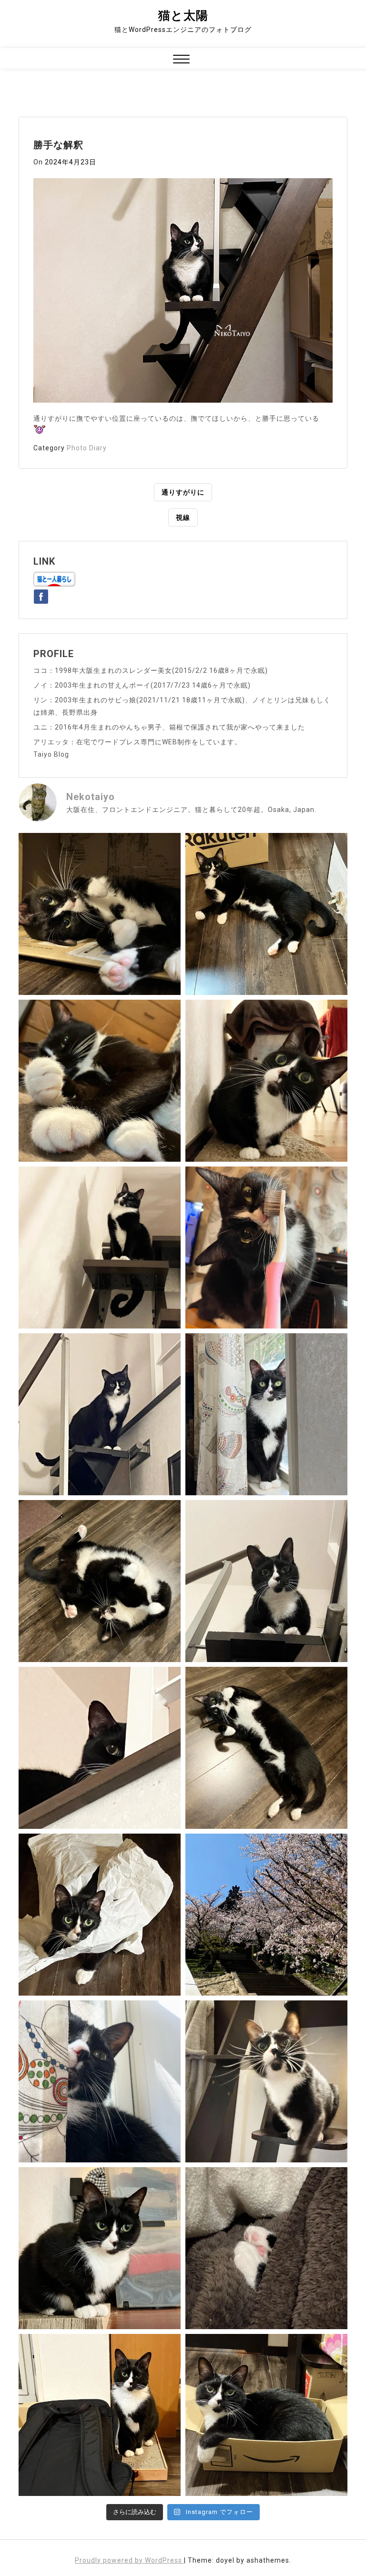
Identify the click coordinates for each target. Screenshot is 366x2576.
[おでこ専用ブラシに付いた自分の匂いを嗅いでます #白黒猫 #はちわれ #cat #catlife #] (266, 1247)
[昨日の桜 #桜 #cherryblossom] (266, 1915)
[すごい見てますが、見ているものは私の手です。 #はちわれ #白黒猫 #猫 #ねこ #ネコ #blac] (266, 1081)
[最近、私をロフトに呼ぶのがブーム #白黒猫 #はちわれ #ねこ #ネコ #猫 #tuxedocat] (266, 1581)
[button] (181, 60)
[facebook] (41, 595)
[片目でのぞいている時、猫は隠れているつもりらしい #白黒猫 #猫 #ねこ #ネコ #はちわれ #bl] (100, 1748)
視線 (183, 517)
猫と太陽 (183, 15)
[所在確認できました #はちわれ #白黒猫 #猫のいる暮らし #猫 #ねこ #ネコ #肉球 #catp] (266, 2248)
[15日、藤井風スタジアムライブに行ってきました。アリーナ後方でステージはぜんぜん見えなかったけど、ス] (100, 2415)
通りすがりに (183, 492)
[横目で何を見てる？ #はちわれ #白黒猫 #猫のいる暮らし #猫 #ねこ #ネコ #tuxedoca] (100, 2248)
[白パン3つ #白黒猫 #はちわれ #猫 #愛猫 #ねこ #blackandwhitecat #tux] (100, 1081)
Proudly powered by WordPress (129, 2560)
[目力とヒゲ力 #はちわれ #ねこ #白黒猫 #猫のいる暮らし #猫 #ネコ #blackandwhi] (266, 2081)
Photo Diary (87, 448)
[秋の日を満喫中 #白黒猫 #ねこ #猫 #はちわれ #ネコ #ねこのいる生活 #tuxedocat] (266, 1414)
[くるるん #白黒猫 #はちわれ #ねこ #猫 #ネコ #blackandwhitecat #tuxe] (100, 1247)
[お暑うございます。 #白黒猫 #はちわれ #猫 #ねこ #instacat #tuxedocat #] (266, 914)
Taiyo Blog (51, 754)
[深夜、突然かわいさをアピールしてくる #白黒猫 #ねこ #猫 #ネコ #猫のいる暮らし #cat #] (266, 1748)
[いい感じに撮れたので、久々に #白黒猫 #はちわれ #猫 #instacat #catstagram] (100, 2081)
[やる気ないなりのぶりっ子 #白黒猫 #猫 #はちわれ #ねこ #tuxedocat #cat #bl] (100, 914)
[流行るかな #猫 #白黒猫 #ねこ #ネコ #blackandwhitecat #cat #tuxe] (100, 1915)
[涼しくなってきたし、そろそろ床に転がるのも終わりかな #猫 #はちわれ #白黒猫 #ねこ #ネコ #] (100, 1581)
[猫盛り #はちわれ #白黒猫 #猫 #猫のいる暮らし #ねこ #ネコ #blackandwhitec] (266, 2415)
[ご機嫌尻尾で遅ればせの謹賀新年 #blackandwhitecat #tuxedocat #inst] (100, 1414)
